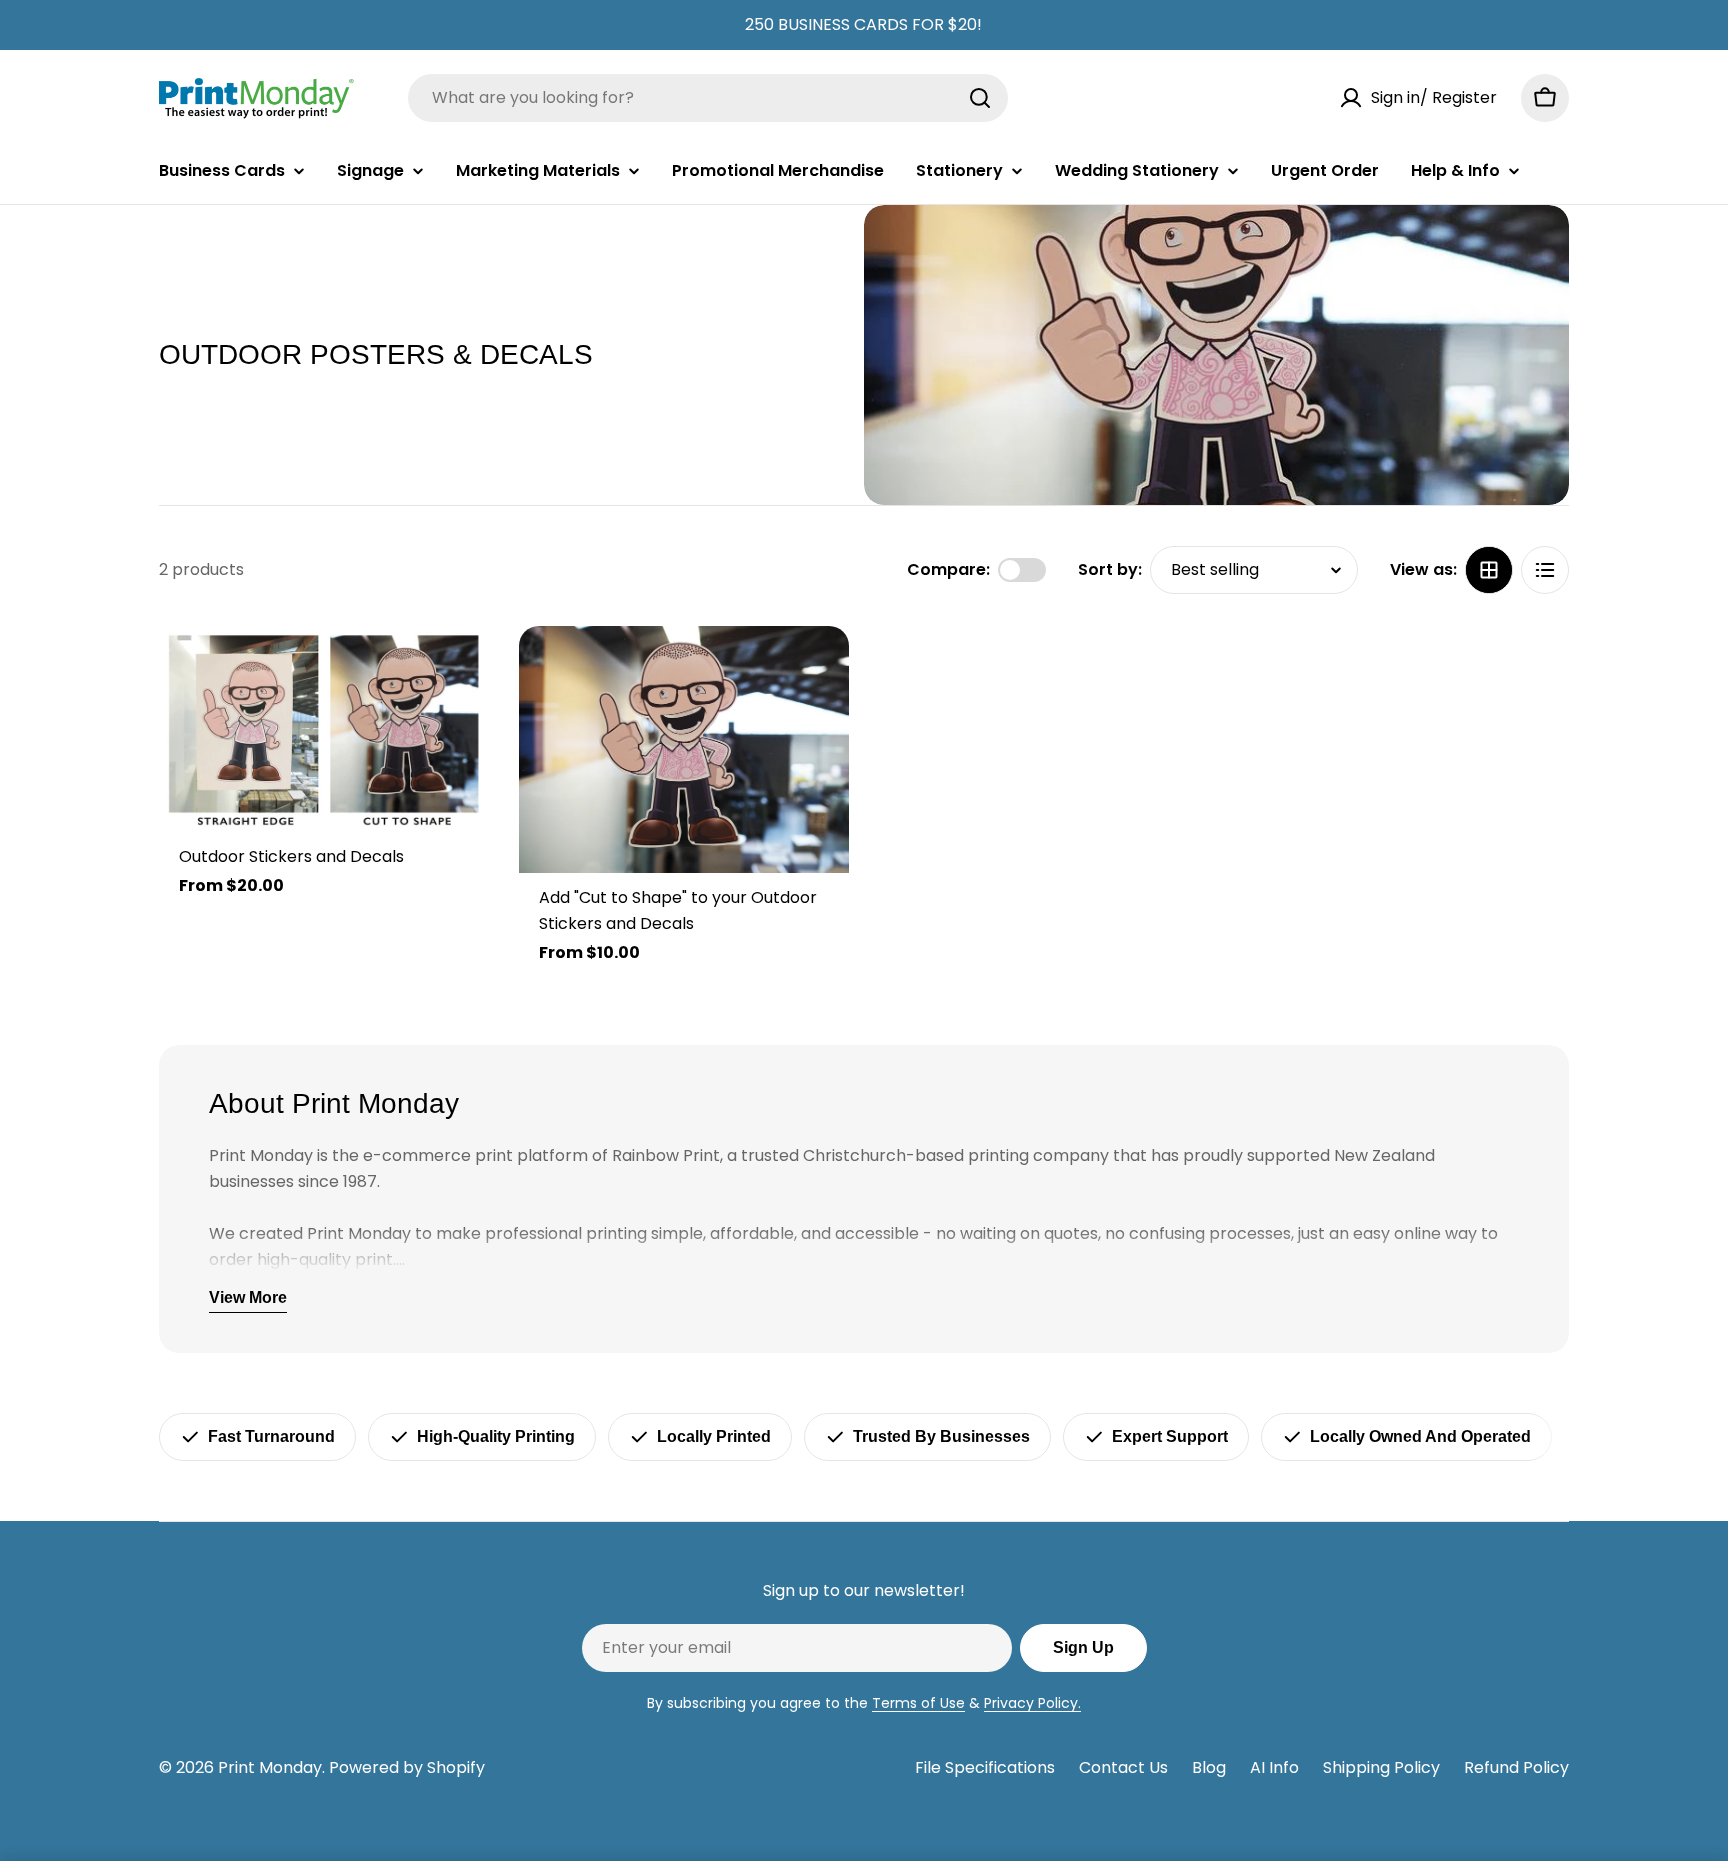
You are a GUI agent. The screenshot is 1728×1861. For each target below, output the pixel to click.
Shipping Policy (1381, 1767)
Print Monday (270, 1767)
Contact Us (1123, 1767)
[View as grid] (1489, 570)
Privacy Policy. (1032, 1703)
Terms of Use (918, 1703)
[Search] (980, 98)
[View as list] (1545, 570)
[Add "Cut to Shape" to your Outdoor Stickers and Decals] (684, 750)
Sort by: (1110, 569)
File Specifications (985, 1767)
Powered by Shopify (407, 1767)
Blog (1209, 1767)
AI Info (1274, 1767)
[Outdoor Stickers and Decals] (324, 729)
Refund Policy (1516, 1767)
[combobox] (708, 98)
